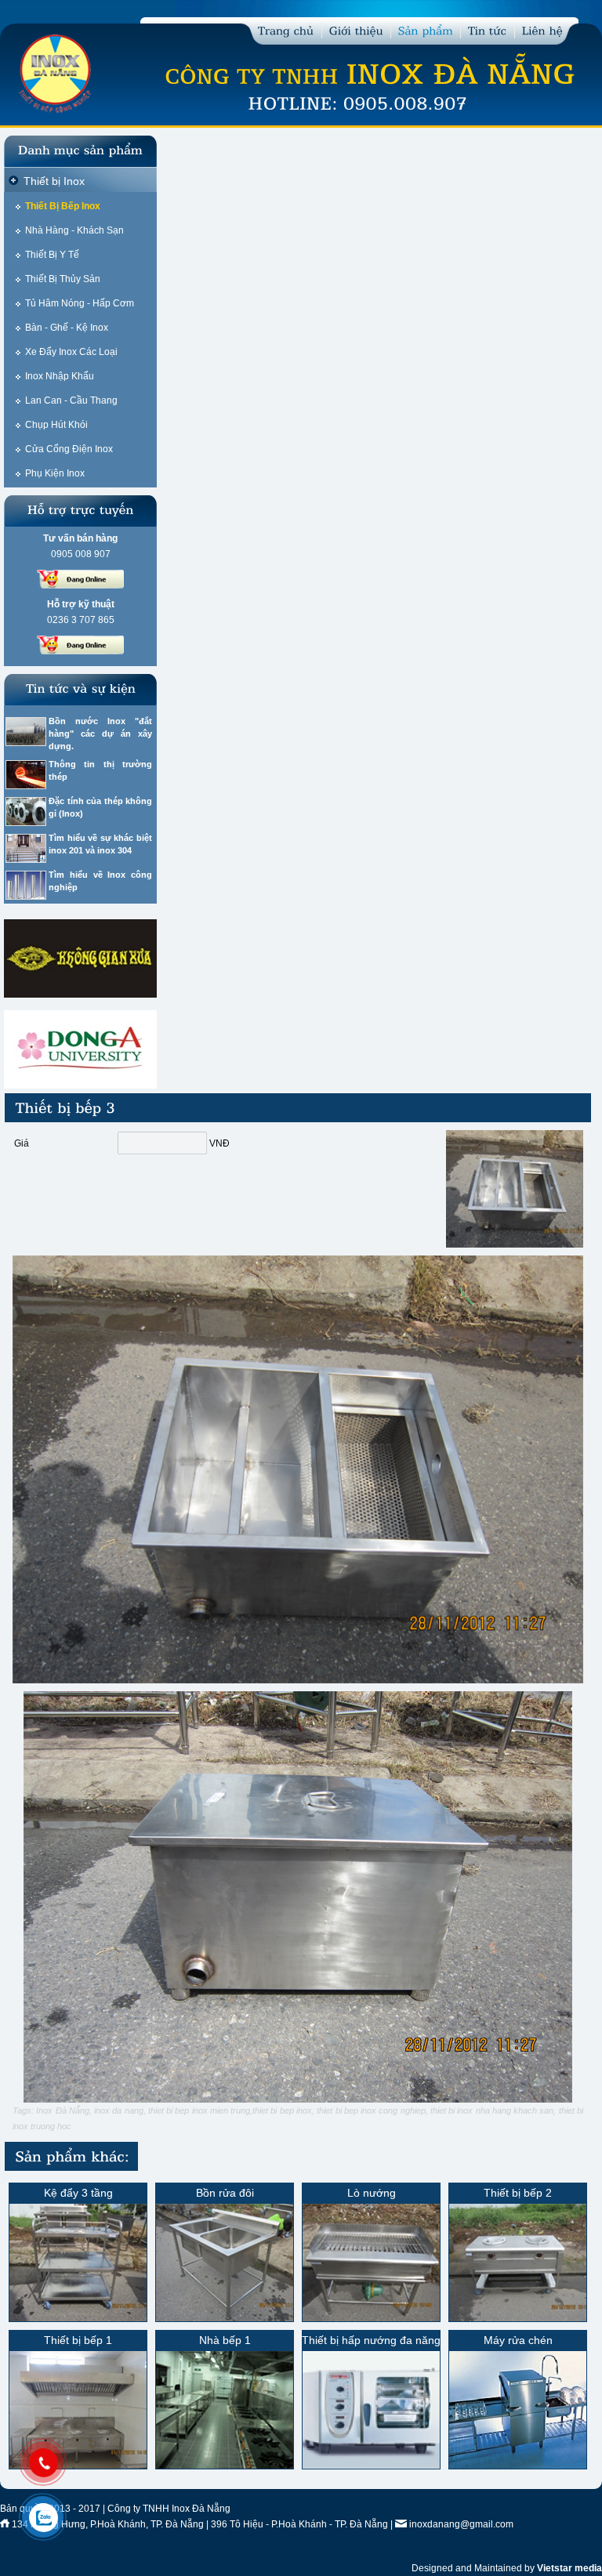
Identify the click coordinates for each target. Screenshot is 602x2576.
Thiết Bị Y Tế (52, 255)
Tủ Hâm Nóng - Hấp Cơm (80, 303)
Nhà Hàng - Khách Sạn (74, 230)
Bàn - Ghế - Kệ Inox (67, 328)
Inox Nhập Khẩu (60, 376)
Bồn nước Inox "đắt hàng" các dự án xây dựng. (100, 734)
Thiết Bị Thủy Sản (63, 279)
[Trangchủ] (286, 29)
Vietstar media (569, 2568)
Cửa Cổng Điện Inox (69, 449)
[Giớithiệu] (356, 29)
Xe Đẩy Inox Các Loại (71, 352)
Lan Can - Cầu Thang (71, 400)
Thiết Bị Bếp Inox (63, 206)
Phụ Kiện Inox (55, 473)
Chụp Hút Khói (56, 425)
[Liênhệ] (542, 29)
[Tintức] (488, 29)
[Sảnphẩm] (426, 29)
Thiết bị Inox (54, 181)
